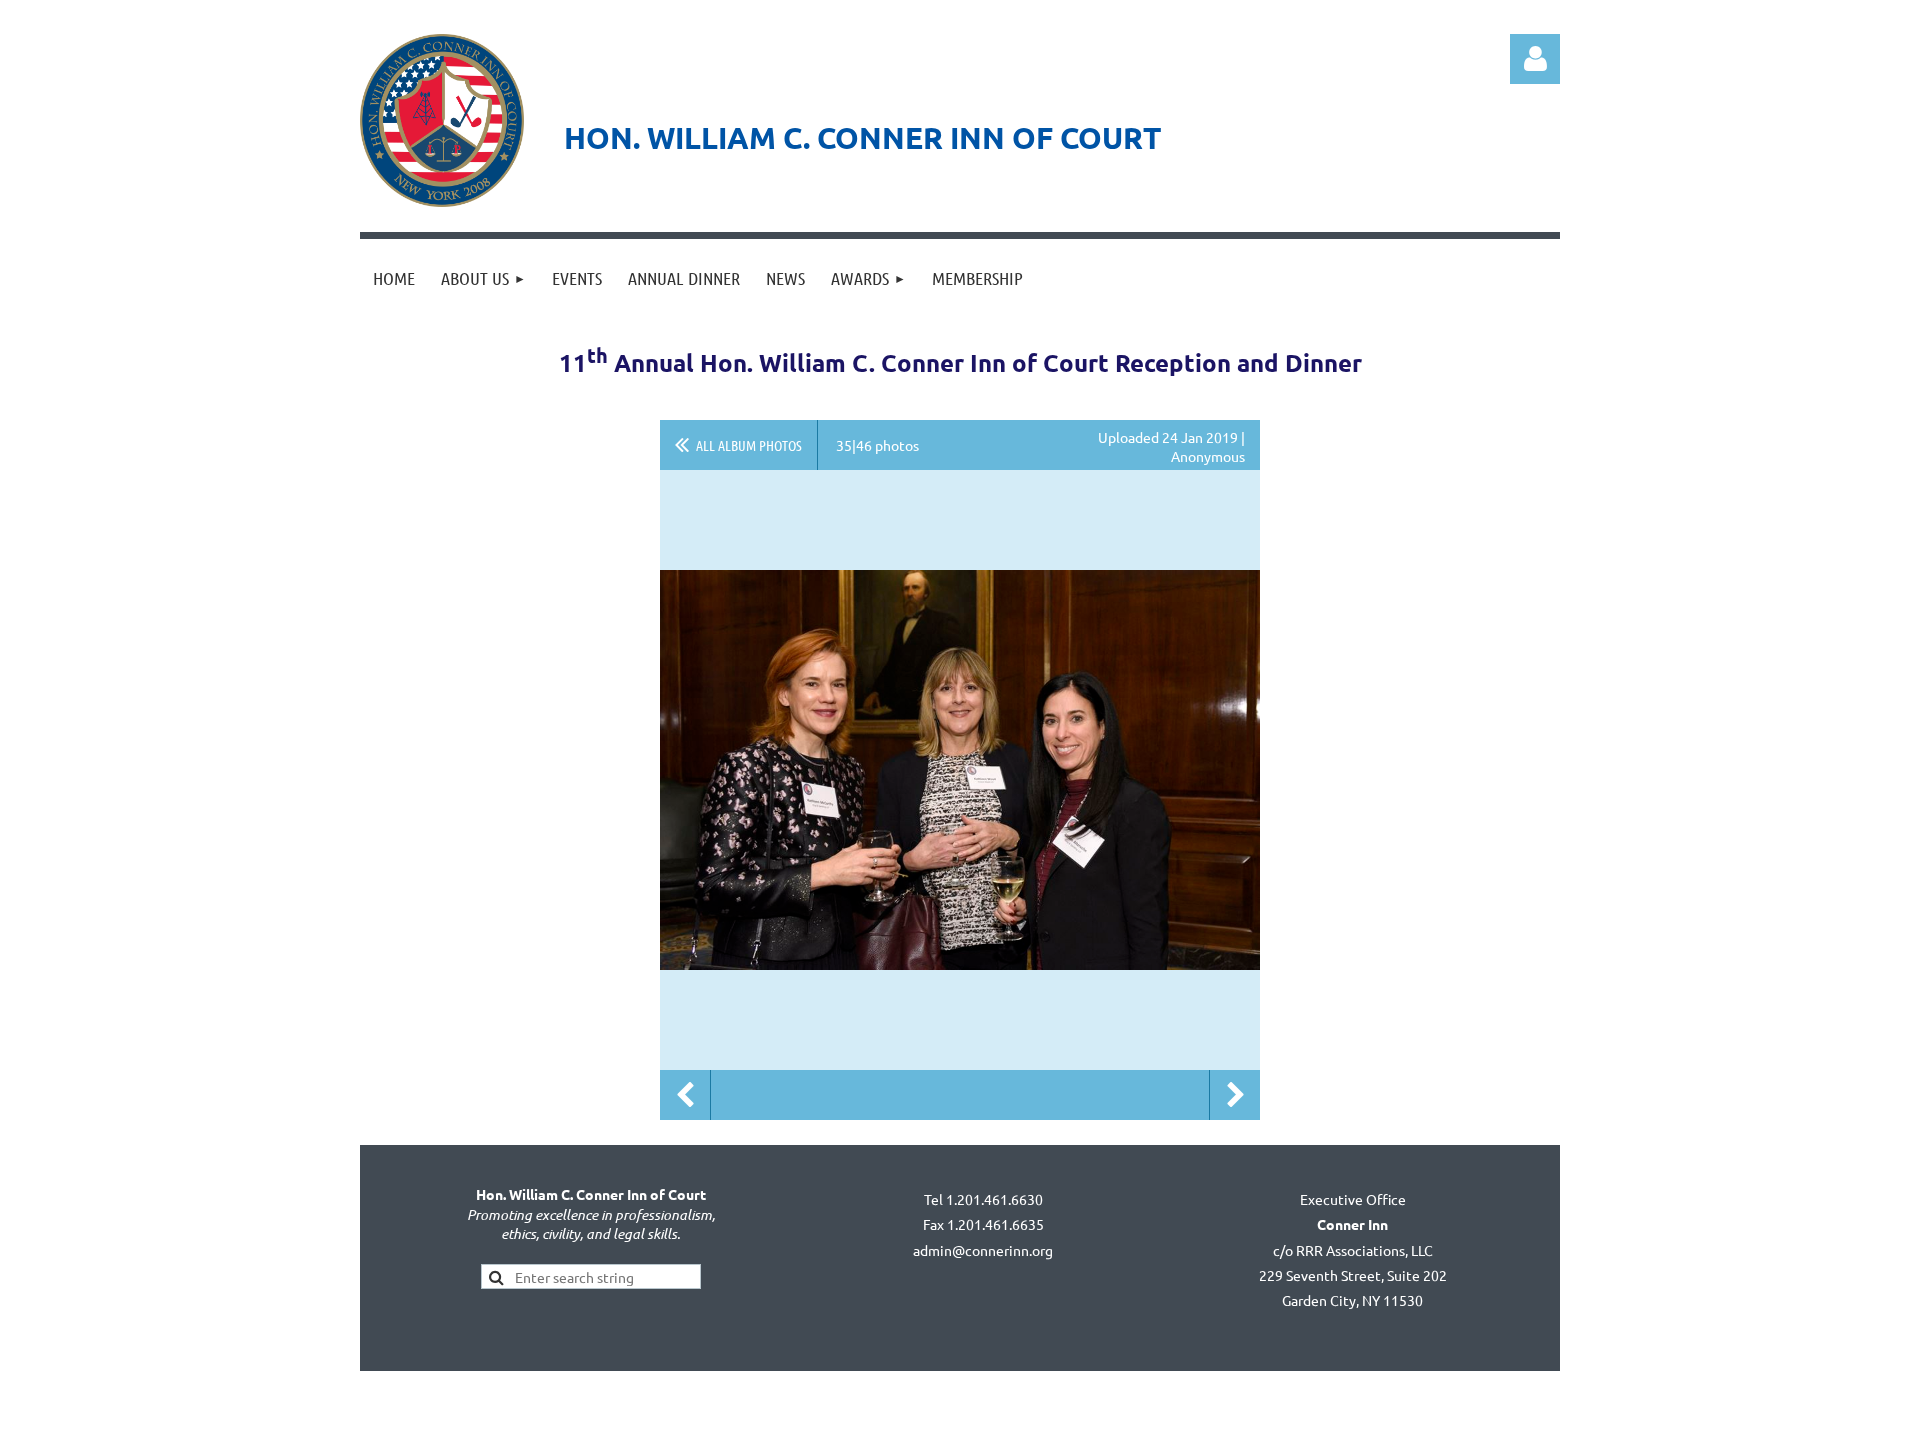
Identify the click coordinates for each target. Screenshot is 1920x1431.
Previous (685, 1095)
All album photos (749, 445)
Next (1235, 1095)
